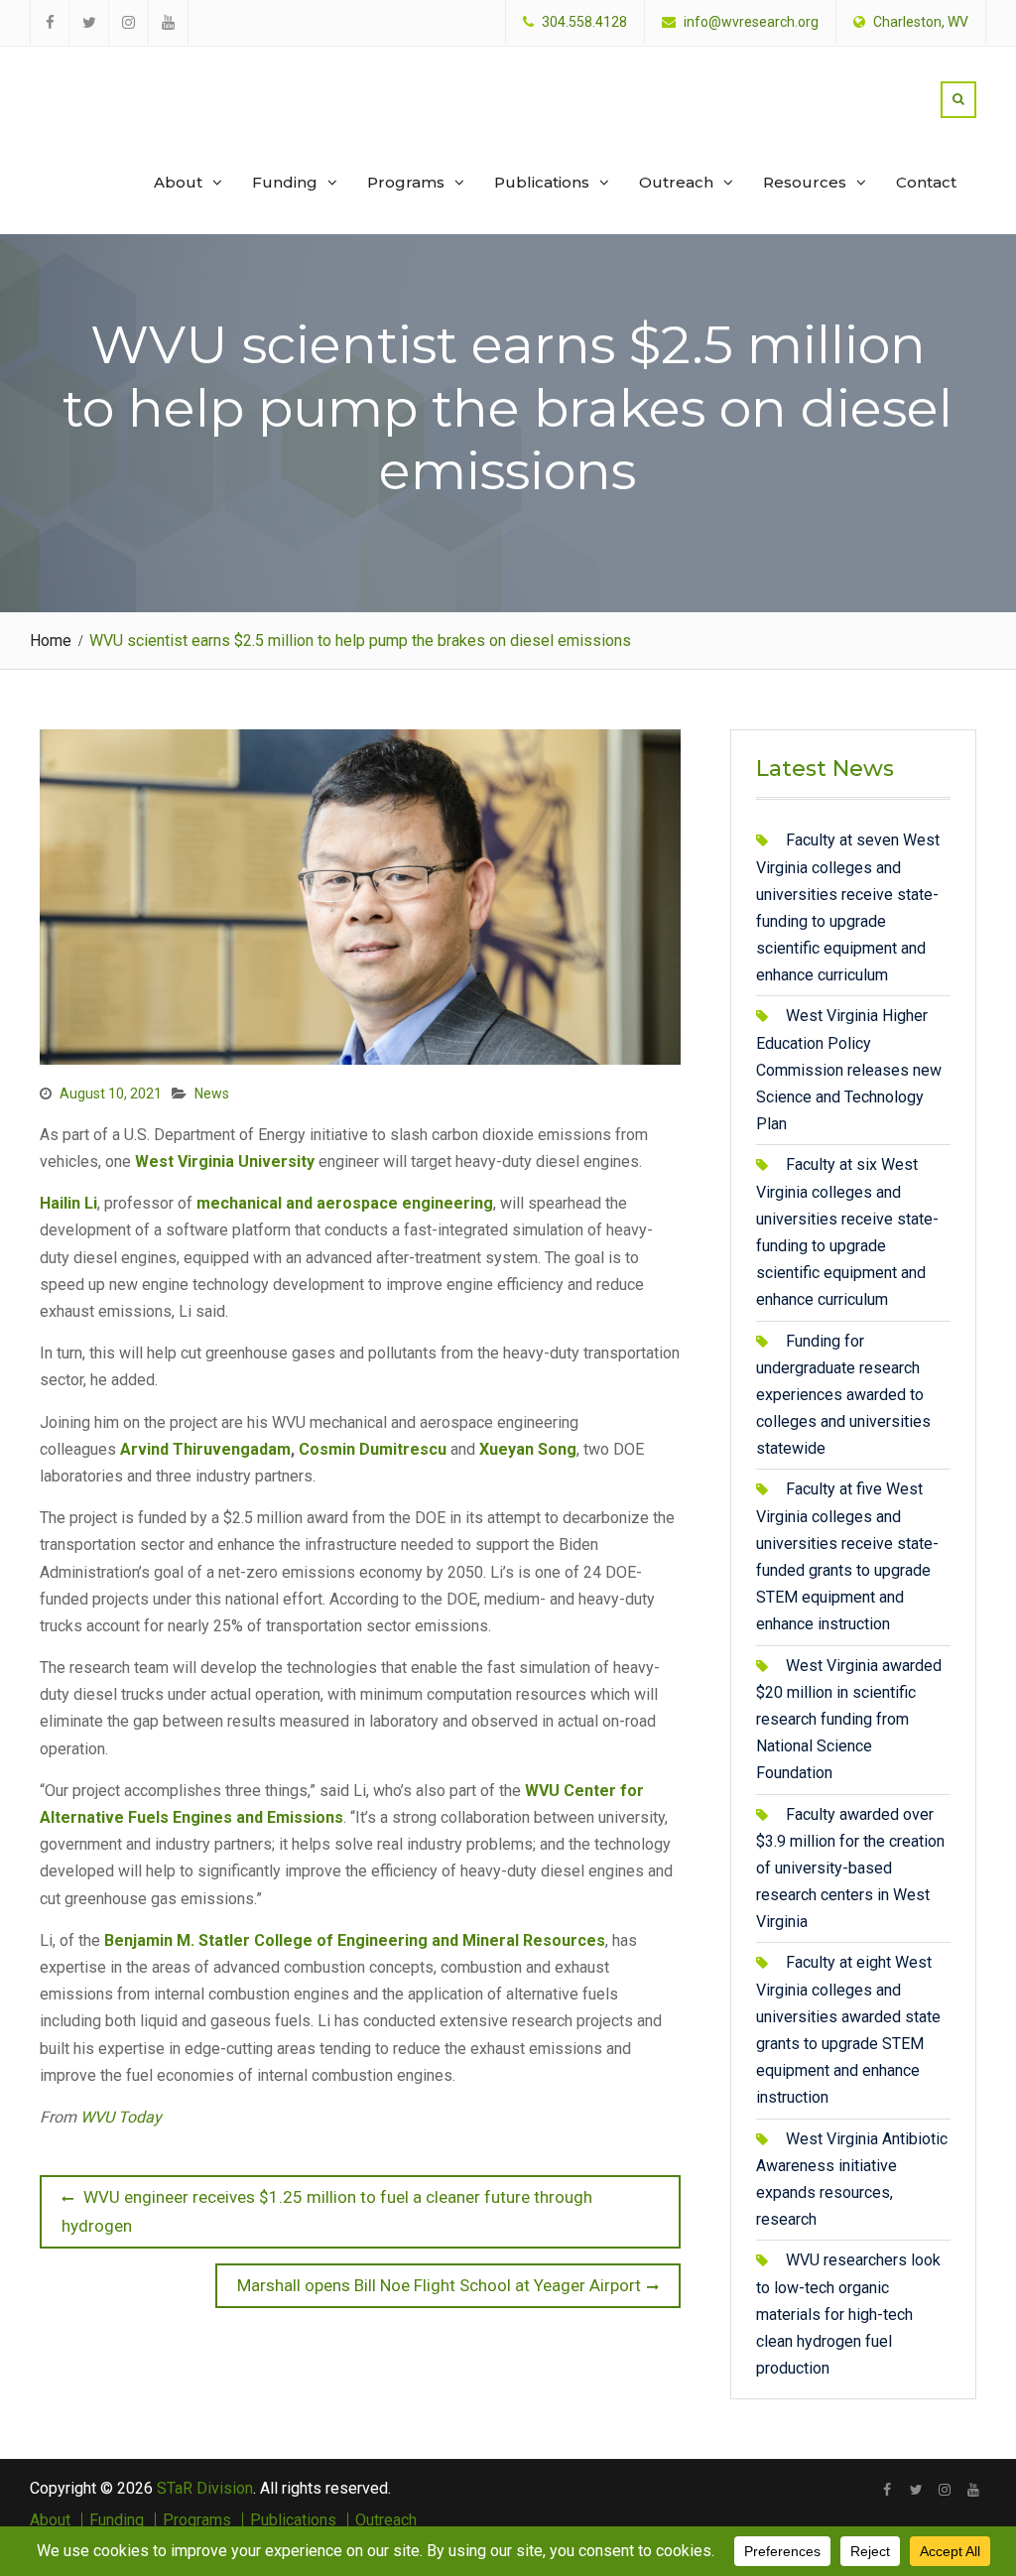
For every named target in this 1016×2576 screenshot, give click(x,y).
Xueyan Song (528, 1449)
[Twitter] (916, 2490)
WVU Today (121, 2117)
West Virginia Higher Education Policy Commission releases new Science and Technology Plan (849, 1070)
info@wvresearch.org (751, 22)
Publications (542, 182)
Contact (926, 182)
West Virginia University (225, 1161)
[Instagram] (945, 2490)
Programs (406, 182)
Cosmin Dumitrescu (373, 1449)
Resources (805, 182)
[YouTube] (974, 2490)
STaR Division (126, 79)
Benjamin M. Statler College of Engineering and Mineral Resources (355, 1940)
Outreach (676, 182)
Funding (285, 182)
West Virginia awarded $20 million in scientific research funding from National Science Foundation (849, 1720)
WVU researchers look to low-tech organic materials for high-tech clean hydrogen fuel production (848, 2314)
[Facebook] (888, 2490)
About (178, 182)
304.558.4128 (584, 22)
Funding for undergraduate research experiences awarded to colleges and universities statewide (843, 1395)
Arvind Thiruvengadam (205, 1449)
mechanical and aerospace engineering (345, 1203)
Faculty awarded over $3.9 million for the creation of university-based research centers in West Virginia (850, 1868)
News (212, 1094)
